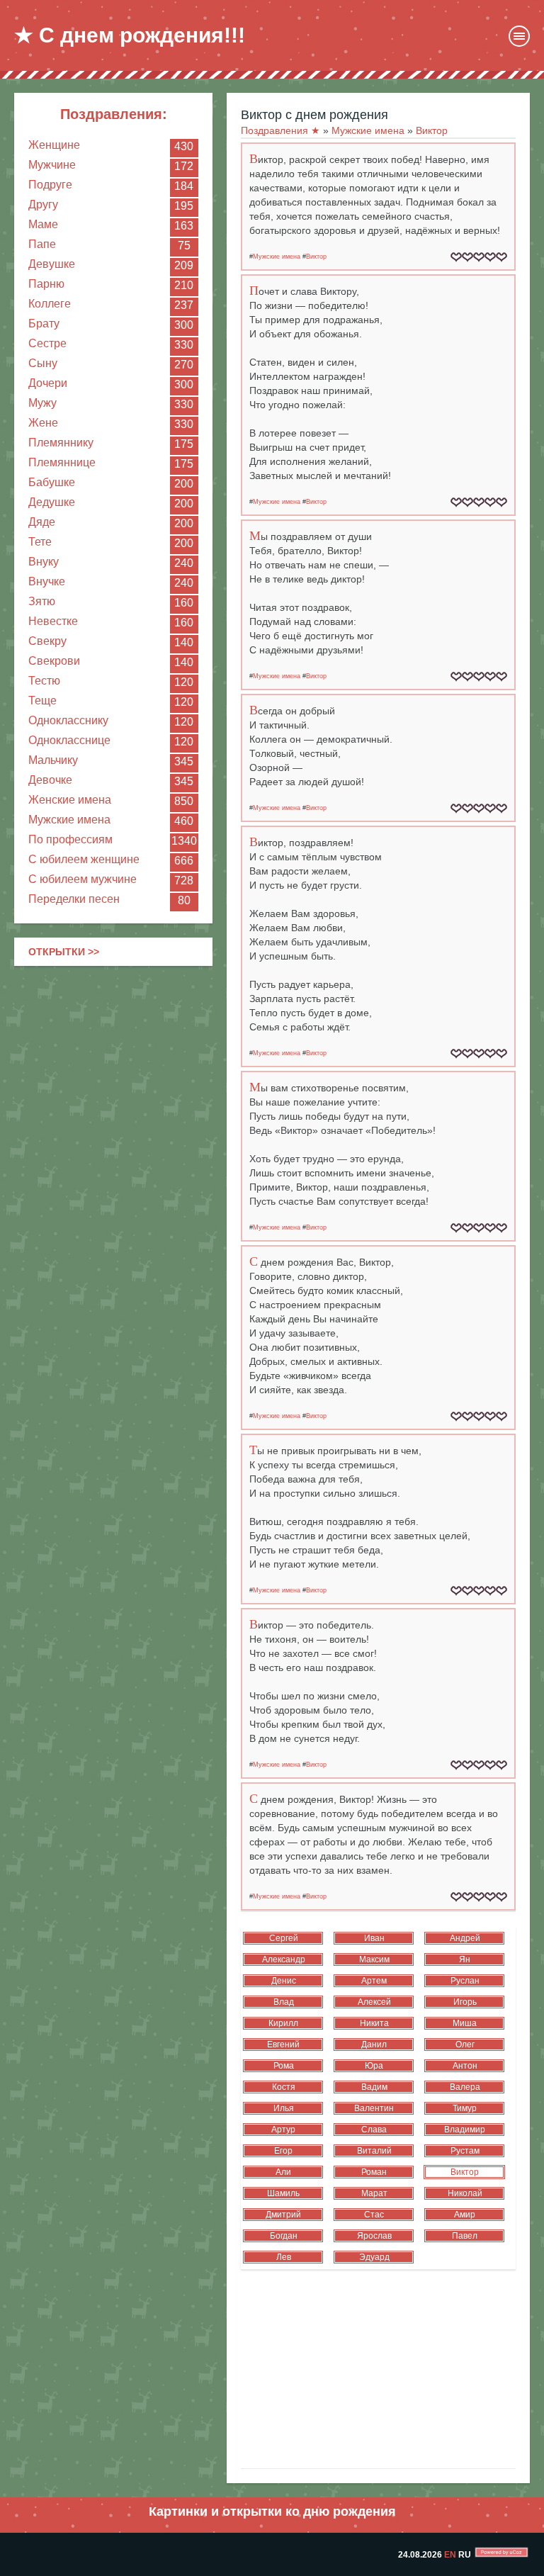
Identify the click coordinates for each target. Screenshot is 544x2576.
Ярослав (374, 2236)
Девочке (50, 780)
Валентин (374, 2108)
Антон (465, 2066)
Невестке (53, 621)
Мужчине (52, 165)
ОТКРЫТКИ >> (64, 952)
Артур (283, 2130)
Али (283, 2172)
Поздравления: (114, 114)
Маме (43, 224)
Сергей (284, 1938)
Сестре (47, 343)
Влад (284, 2002)
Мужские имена (69, 820)
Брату (44, 324)
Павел (465, 2236)
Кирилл (283, 2023)
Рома (284, 2066)
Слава (374, 2130)
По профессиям (70, 839)
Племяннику (61, 443)
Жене (43, 423)
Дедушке (52, 502)
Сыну (43, 363)
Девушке (52, 264)
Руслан (465, 1981)
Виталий (374, 2151)
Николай (465, 2193)
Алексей (374, 2002)
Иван (374, 1938)
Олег (465, 2045)
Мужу (42, 403)
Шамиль (283, 2193)
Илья (284, 2108)
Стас (374, 2215)
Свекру (47, 641)
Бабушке (52, 482)
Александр (284, 1959)
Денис (284, 1981)
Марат (374, 2193)
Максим (374, 1959)
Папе (42, 244)
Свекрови (54, 661)
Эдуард (374, 2257)
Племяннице (62, 462)
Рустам (465, 2151)
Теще (42, 701)
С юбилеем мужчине (83, 879)
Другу (43, 204)
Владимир (465, 2130)
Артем (374, 1981)
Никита (374, 2023)
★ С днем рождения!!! (130, 35)
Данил (374, 2045)
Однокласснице (69, 740)
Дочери (48, 383)
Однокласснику (68, 720)
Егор (283, 2151)
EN (450, 2555)
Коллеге (50, 304)
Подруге (50, 185)
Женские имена (70, 800)
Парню (46, 284)
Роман (374, 2172)
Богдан (284, 2236)
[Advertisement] (113, 1069)
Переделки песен (74, 899)
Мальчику (53, 760)
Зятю (42, 601)
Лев (284, 2257)
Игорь (465, 2002)
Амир (465, 2215)
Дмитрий (283, 2215)
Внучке (47, 581)
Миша (465, 2023)
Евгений (283, 2045)
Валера (465, 2087)
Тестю (44, 681)
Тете (40, 542)
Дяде (42, 522)
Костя (284, 2087)
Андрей (465, 1938)
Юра (374, 2066)
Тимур (465, 2108)
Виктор (316, 257)
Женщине (54, 145)
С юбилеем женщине (84, 859)
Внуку (44, 562)
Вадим (374, 2087)
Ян (465, 1959)
